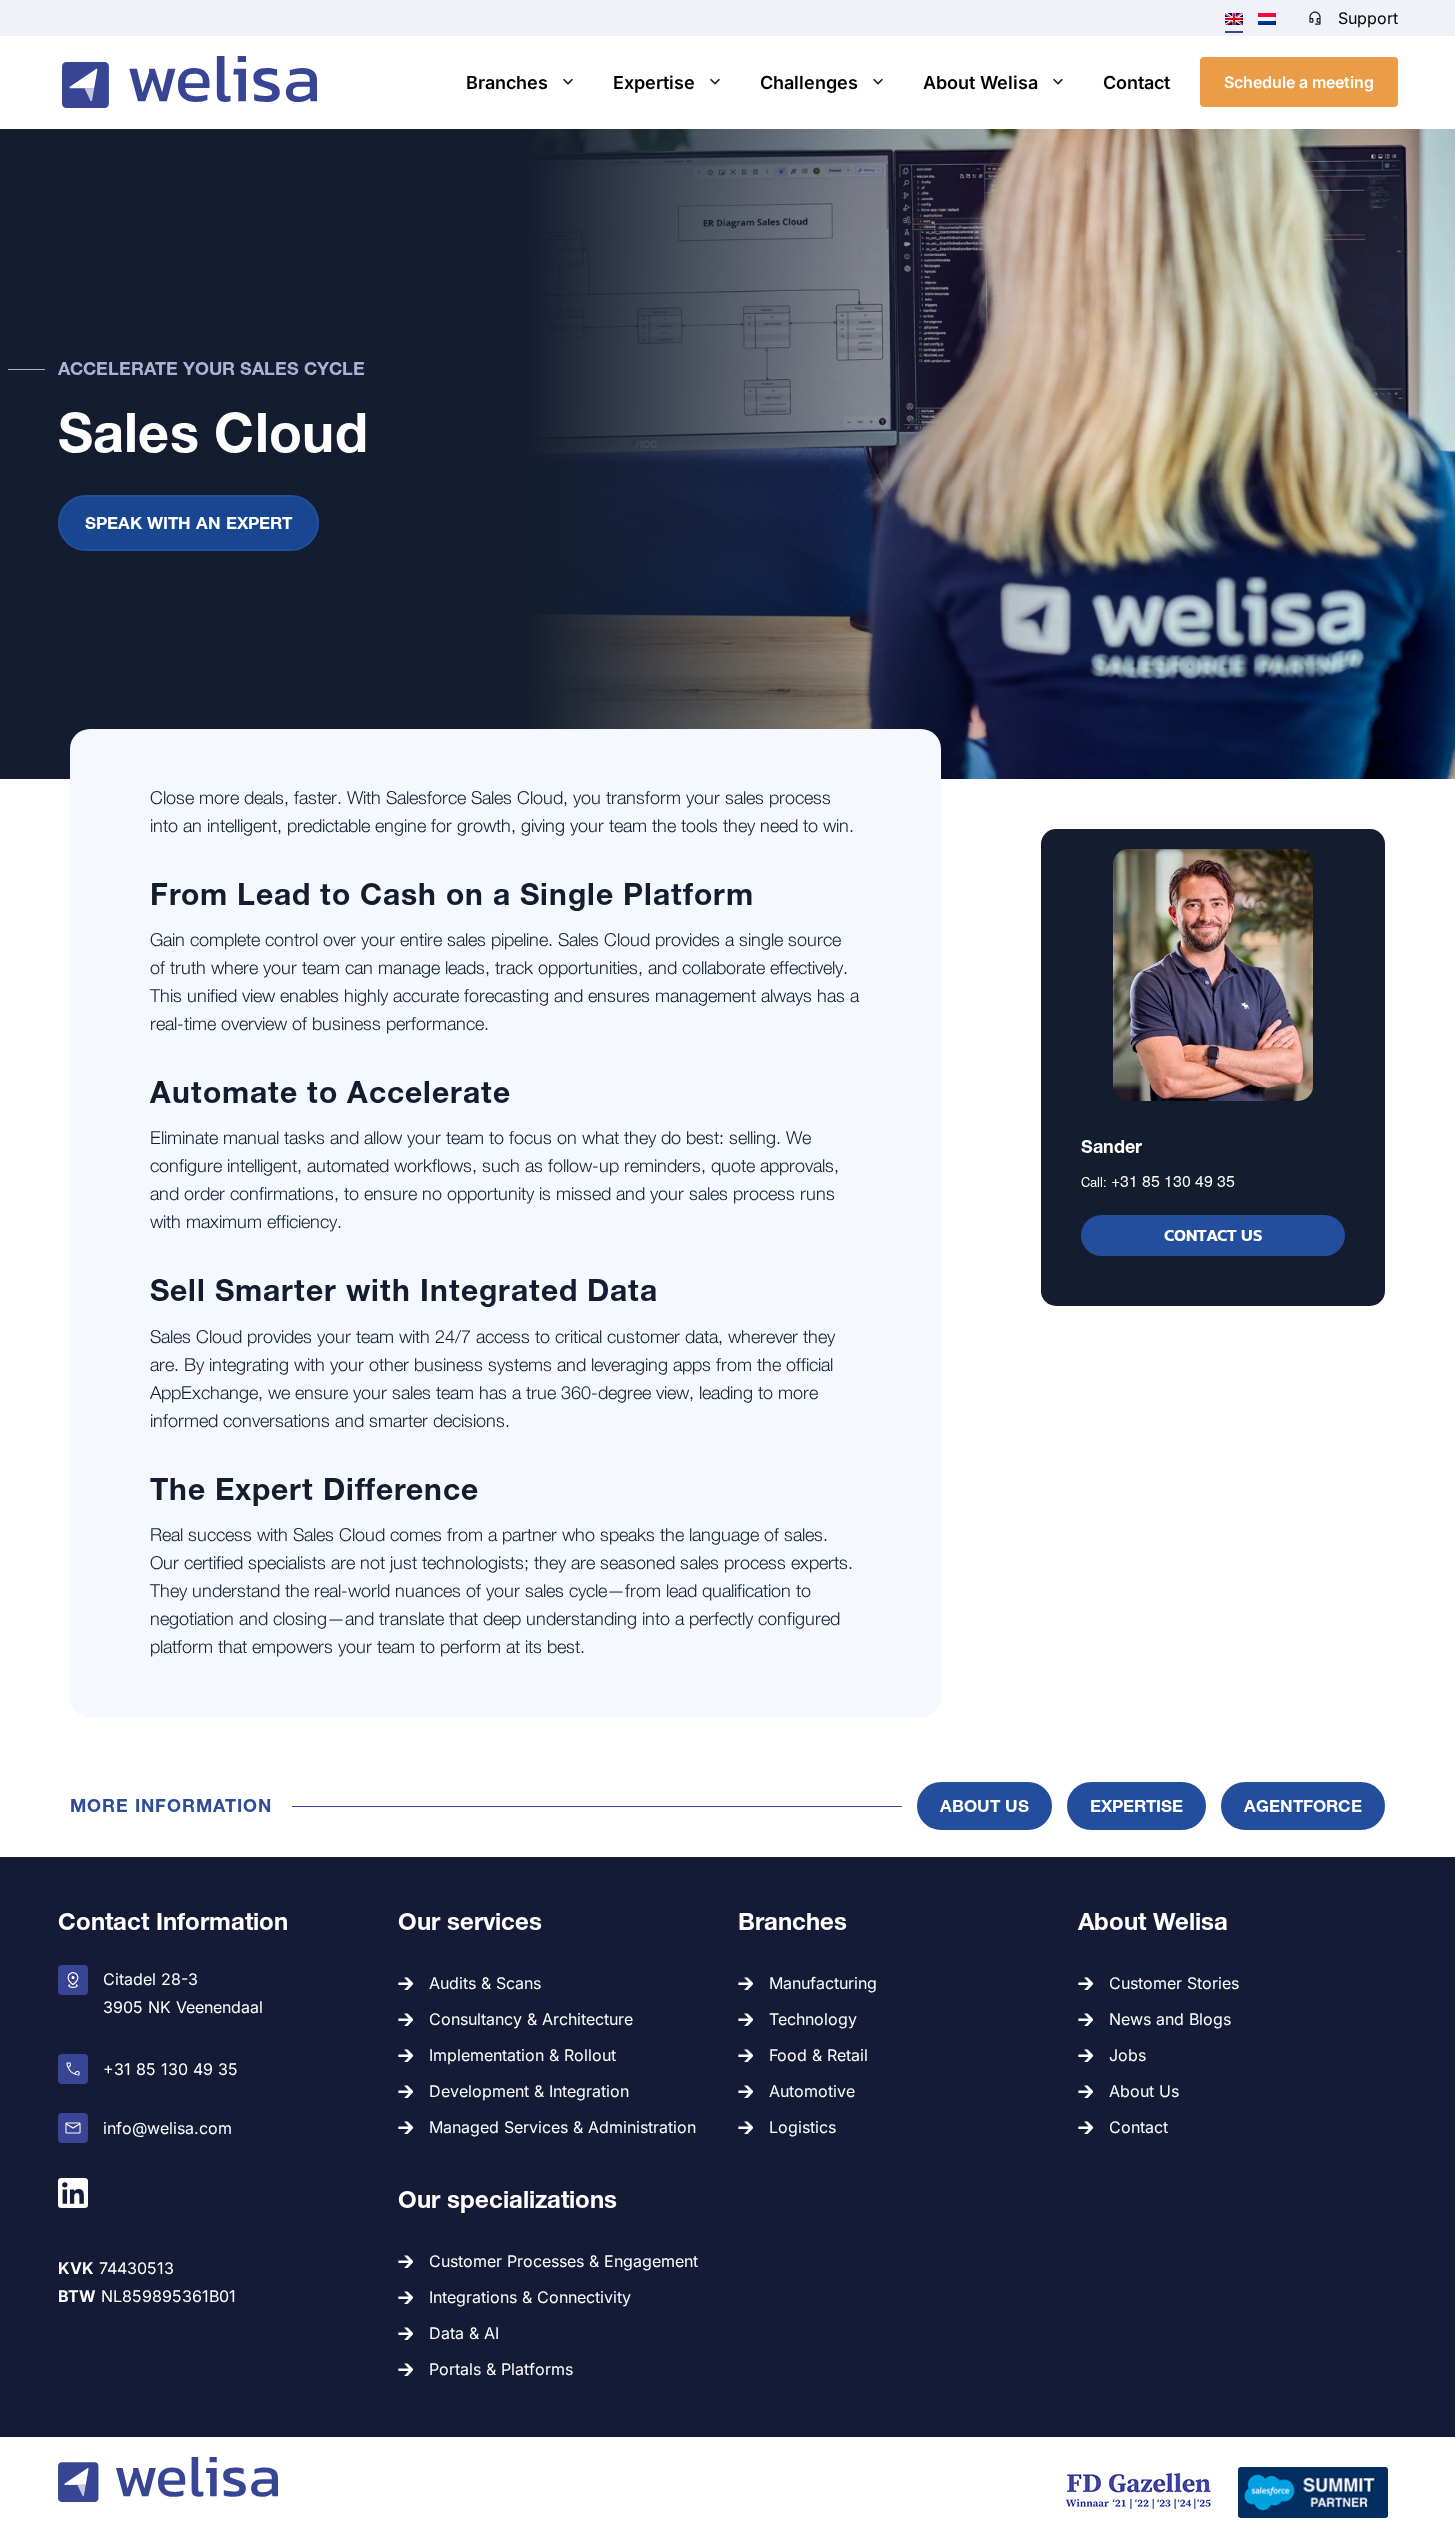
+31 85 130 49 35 (1173, 1180)
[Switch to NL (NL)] (1267, 17)
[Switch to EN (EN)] (1234, 18)
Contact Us (1213, 1235)
